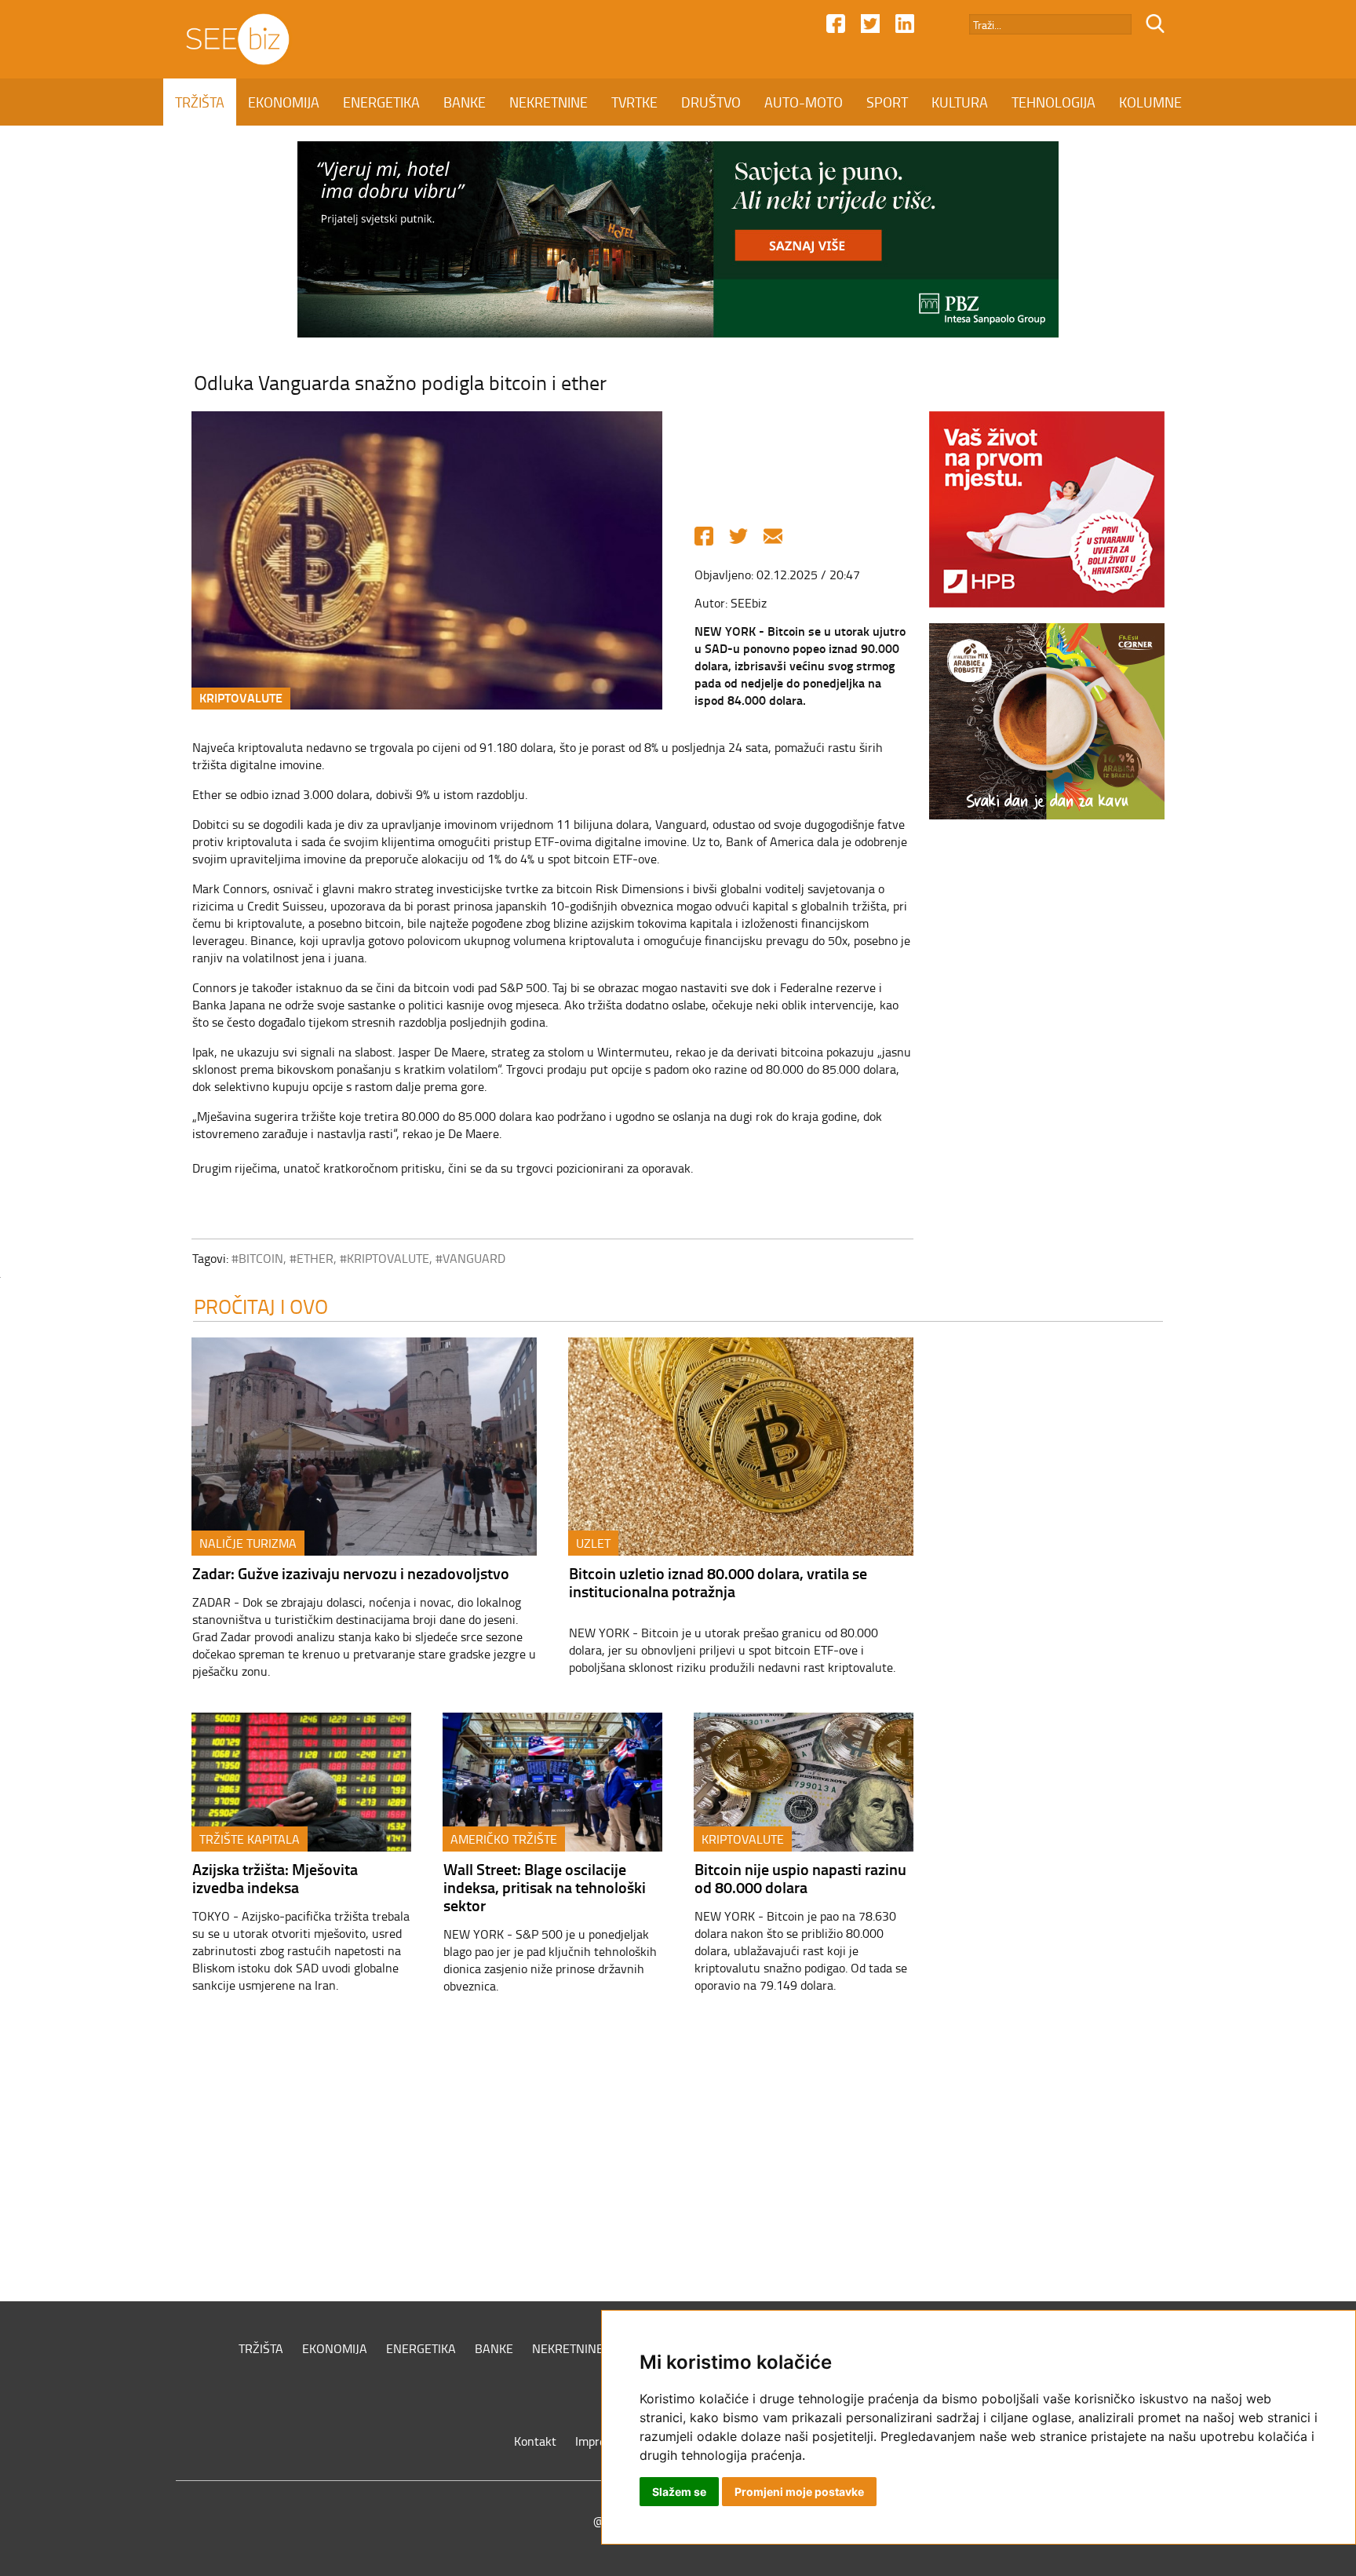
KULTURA (960, 102)
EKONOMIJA (284, 102)
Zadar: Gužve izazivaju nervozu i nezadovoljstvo (351, 1573)
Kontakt (535, 2441)
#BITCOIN (257, 1258)
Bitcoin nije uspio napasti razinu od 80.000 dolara (800, 1878)
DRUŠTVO (711, 102)
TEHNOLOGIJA (1053, 102)
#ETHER (312, 1258)
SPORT (887, 102)
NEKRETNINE (549, 102)
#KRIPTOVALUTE (385, 1258)
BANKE (465, 102)
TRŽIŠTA (200, 102)
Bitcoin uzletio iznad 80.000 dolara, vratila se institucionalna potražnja (718, 1582)
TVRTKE (634, 102)
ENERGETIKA (381, 102)
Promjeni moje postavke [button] (799, 2492)
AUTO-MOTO (804, 102)
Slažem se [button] (679, 2492)
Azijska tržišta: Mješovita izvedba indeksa (275, 1878)
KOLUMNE (1150, 102)
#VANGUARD (470, 1258)
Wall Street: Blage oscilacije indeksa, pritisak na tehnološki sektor (545, 1887)
